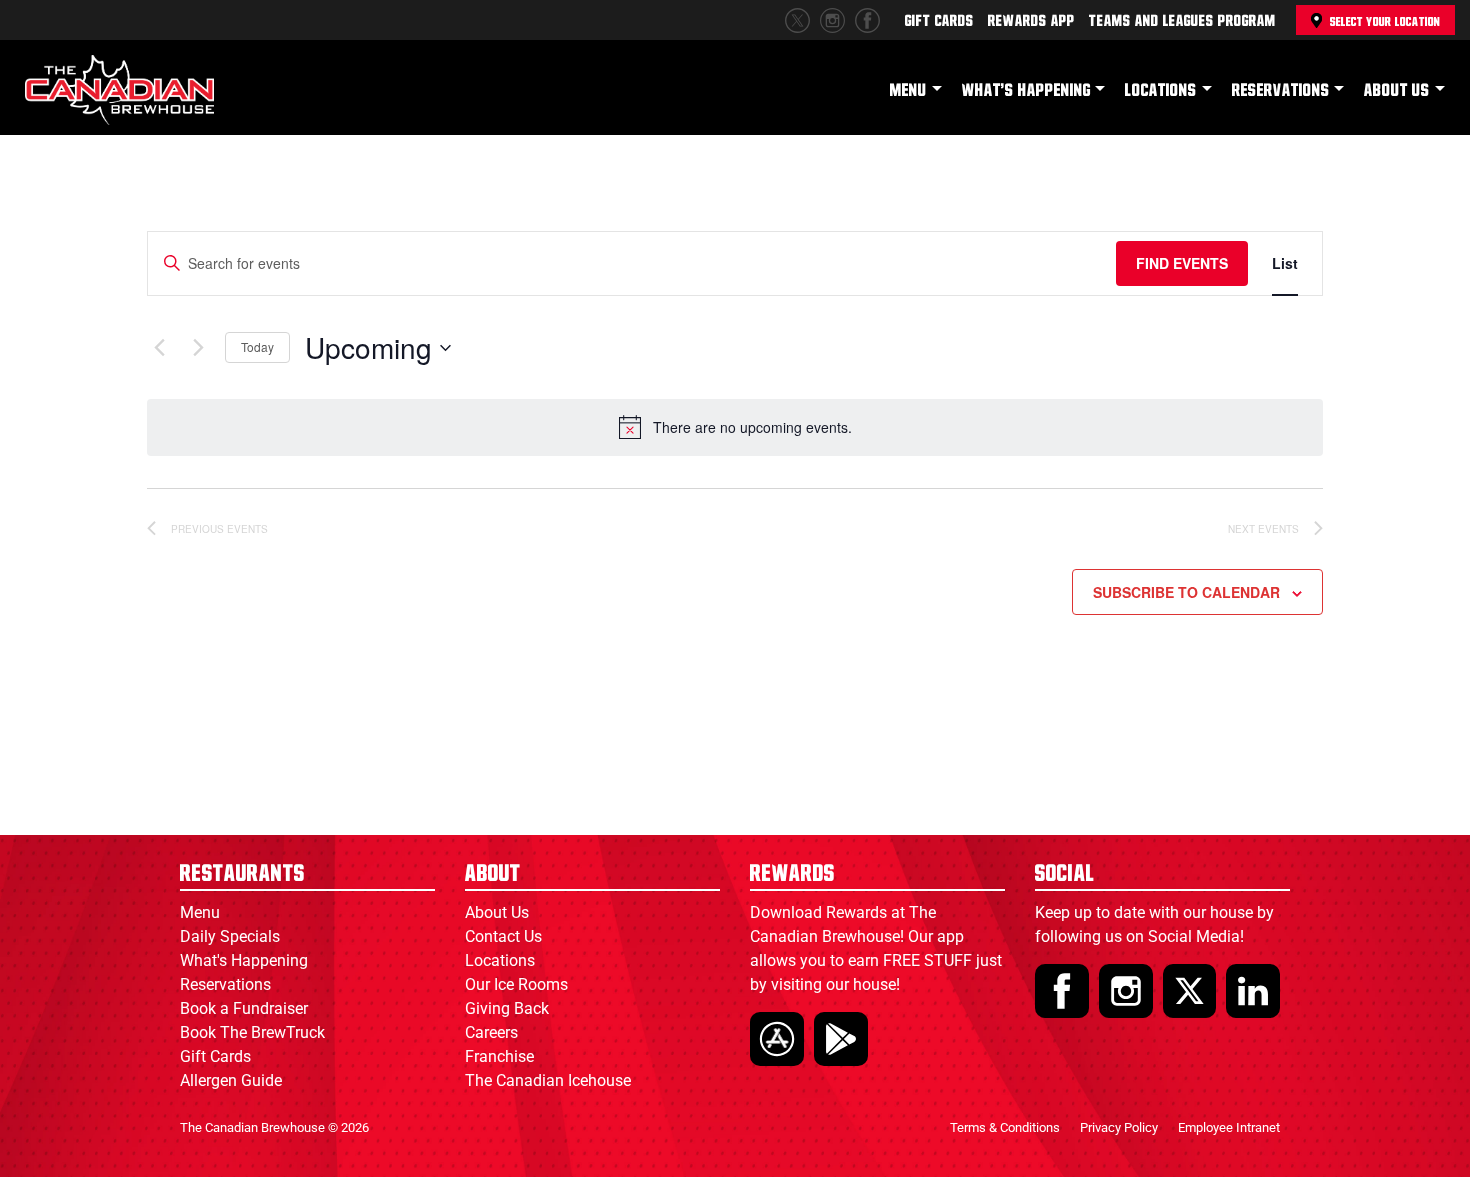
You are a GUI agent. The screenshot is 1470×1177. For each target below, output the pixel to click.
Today (257, 346)
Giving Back (507, 1008)
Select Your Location (1385, 22)
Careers (491, 1032)
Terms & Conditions (1005, 1127)
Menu (908, 90)
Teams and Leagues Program (1182, 21)
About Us (1397, 90)
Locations (1161, 90)
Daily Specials (230, 936)
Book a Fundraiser (244, 1008)
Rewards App (1031, 21)
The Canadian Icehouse (548, 1080)
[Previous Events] (159, 348)
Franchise (499, 1056)
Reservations (1281, 90)
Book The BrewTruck (252, 1032)
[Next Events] (198, 348)
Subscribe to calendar (1186, 592)
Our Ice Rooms (516, 984)
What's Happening (1026, 90)
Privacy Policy (1119, 1127)
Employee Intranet (1229, 1127)
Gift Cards (939, 21)
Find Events (1182, 263)
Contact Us (503, 936)
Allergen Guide (231, 1080)
